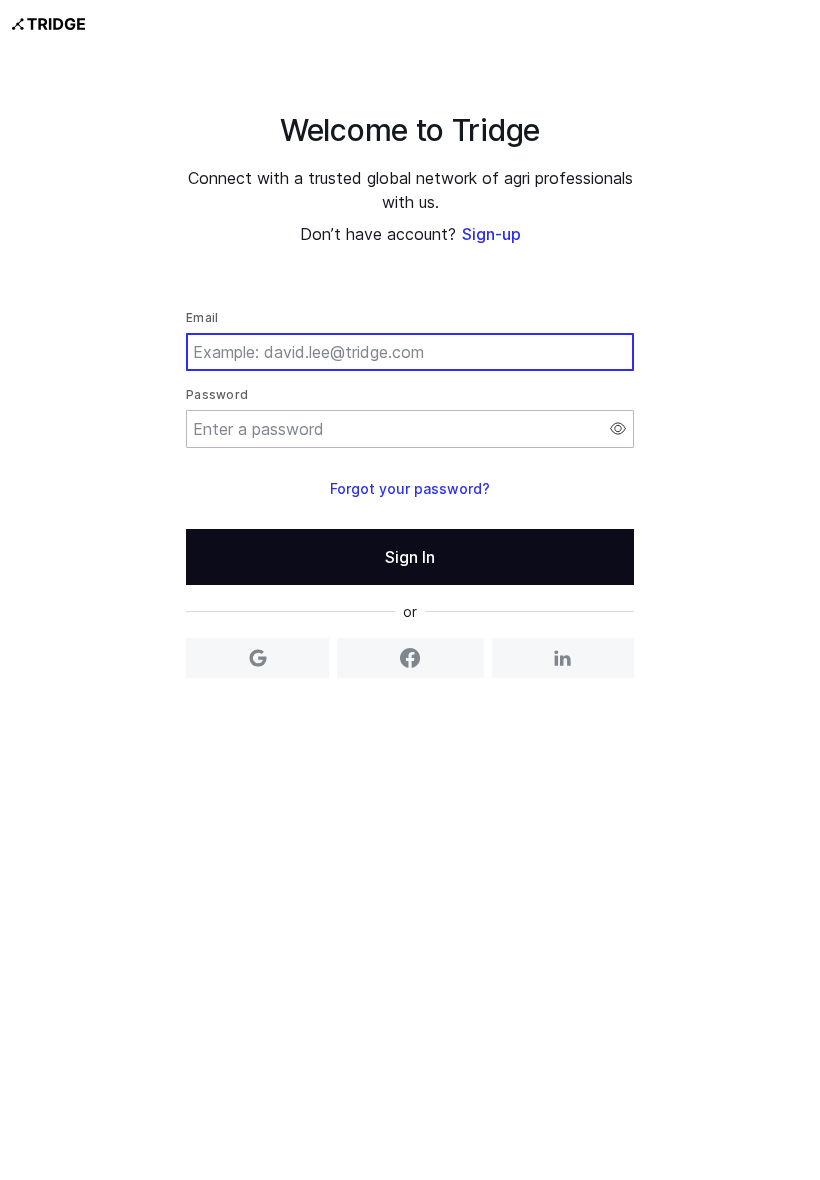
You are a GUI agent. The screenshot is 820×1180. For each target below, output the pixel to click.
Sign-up (491, 234)
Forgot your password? (410, 488)
